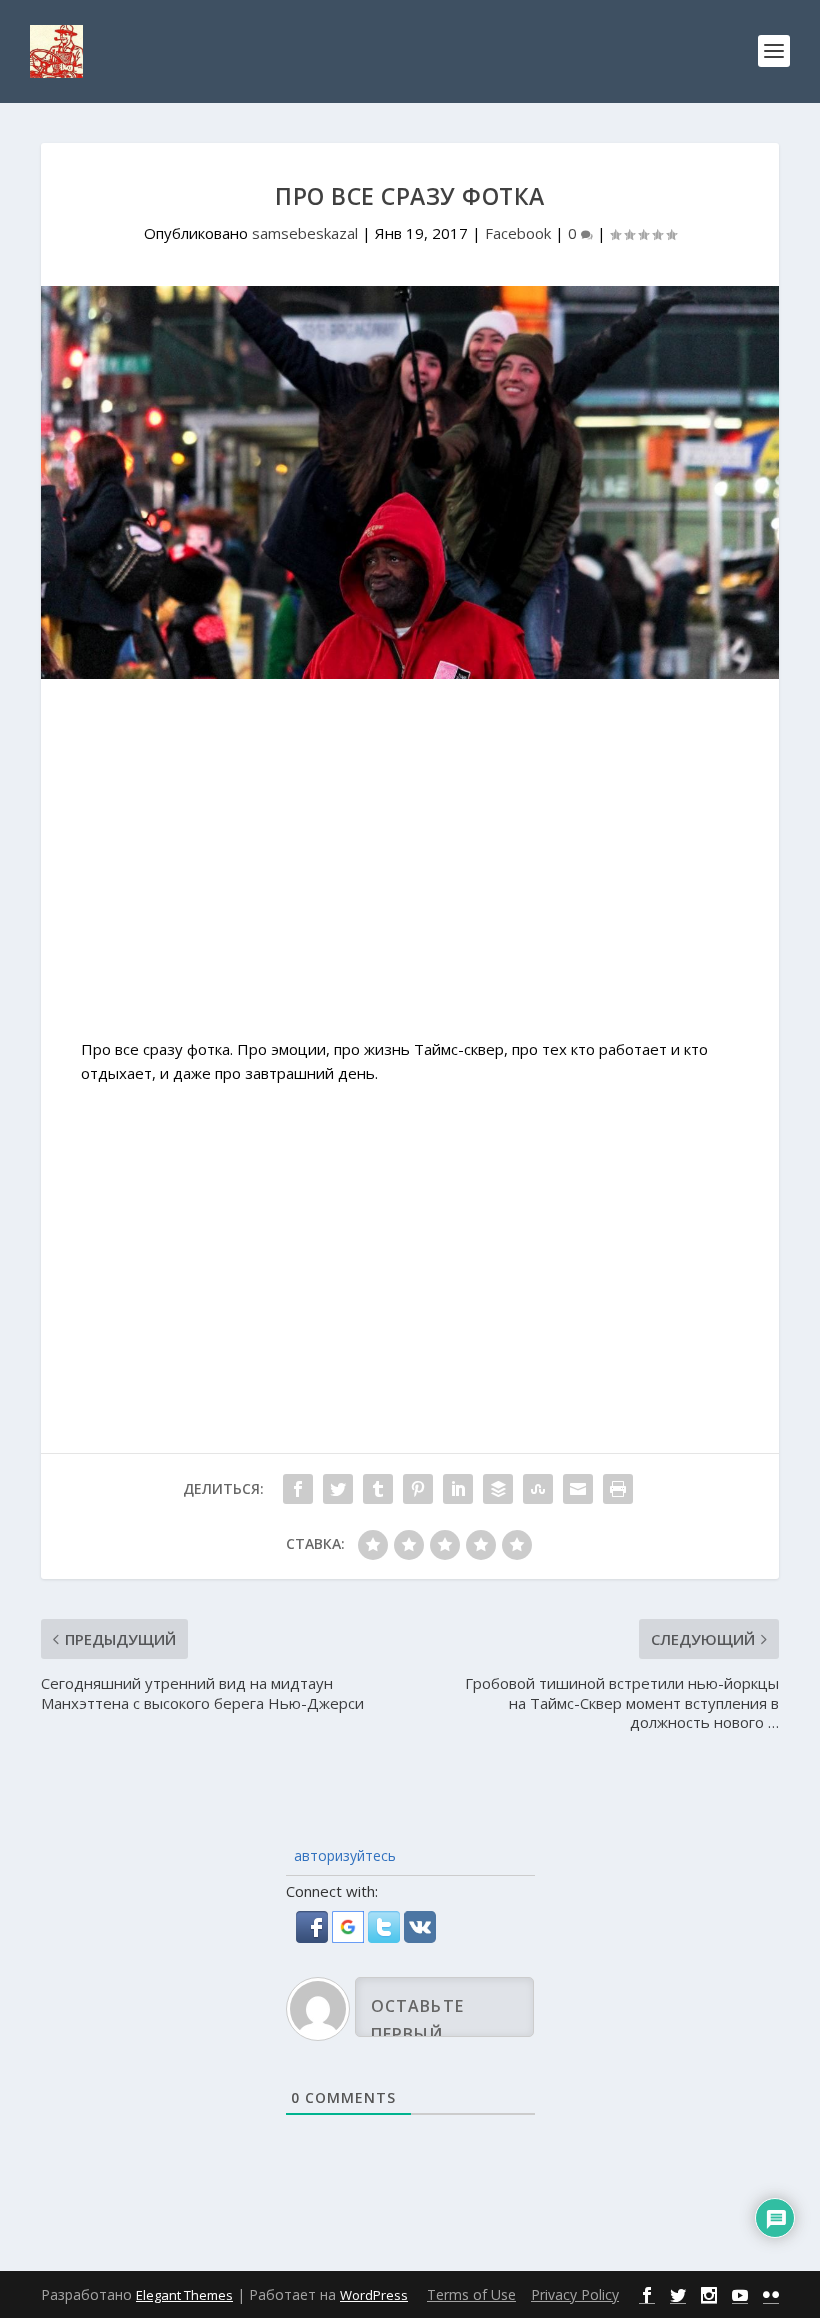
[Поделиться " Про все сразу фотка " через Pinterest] (418, 1489)
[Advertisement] (410, 869)
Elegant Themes (184, 2295)
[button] (314, 1937)
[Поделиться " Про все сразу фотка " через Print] (618, 1489)
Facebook (518, 233)
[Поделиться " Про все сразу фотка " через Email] (578, 1489)
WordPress (374, 2295)
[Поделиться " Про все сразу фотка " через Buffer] (498, 1489)
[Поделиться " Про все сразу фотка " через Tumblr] (378, 1489)
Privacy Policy (575, 2294)
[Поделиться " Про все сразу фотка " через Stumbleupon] (538, 1489)
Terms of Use (471, 2294)
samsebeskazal (305, 233)
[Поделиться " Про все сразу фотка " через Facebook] (298, 1489)
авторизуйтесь (343, 1855)
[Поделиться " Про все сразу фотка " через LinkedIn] (458, 1489)
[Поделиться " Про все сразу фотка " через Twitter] (338, 1489)
